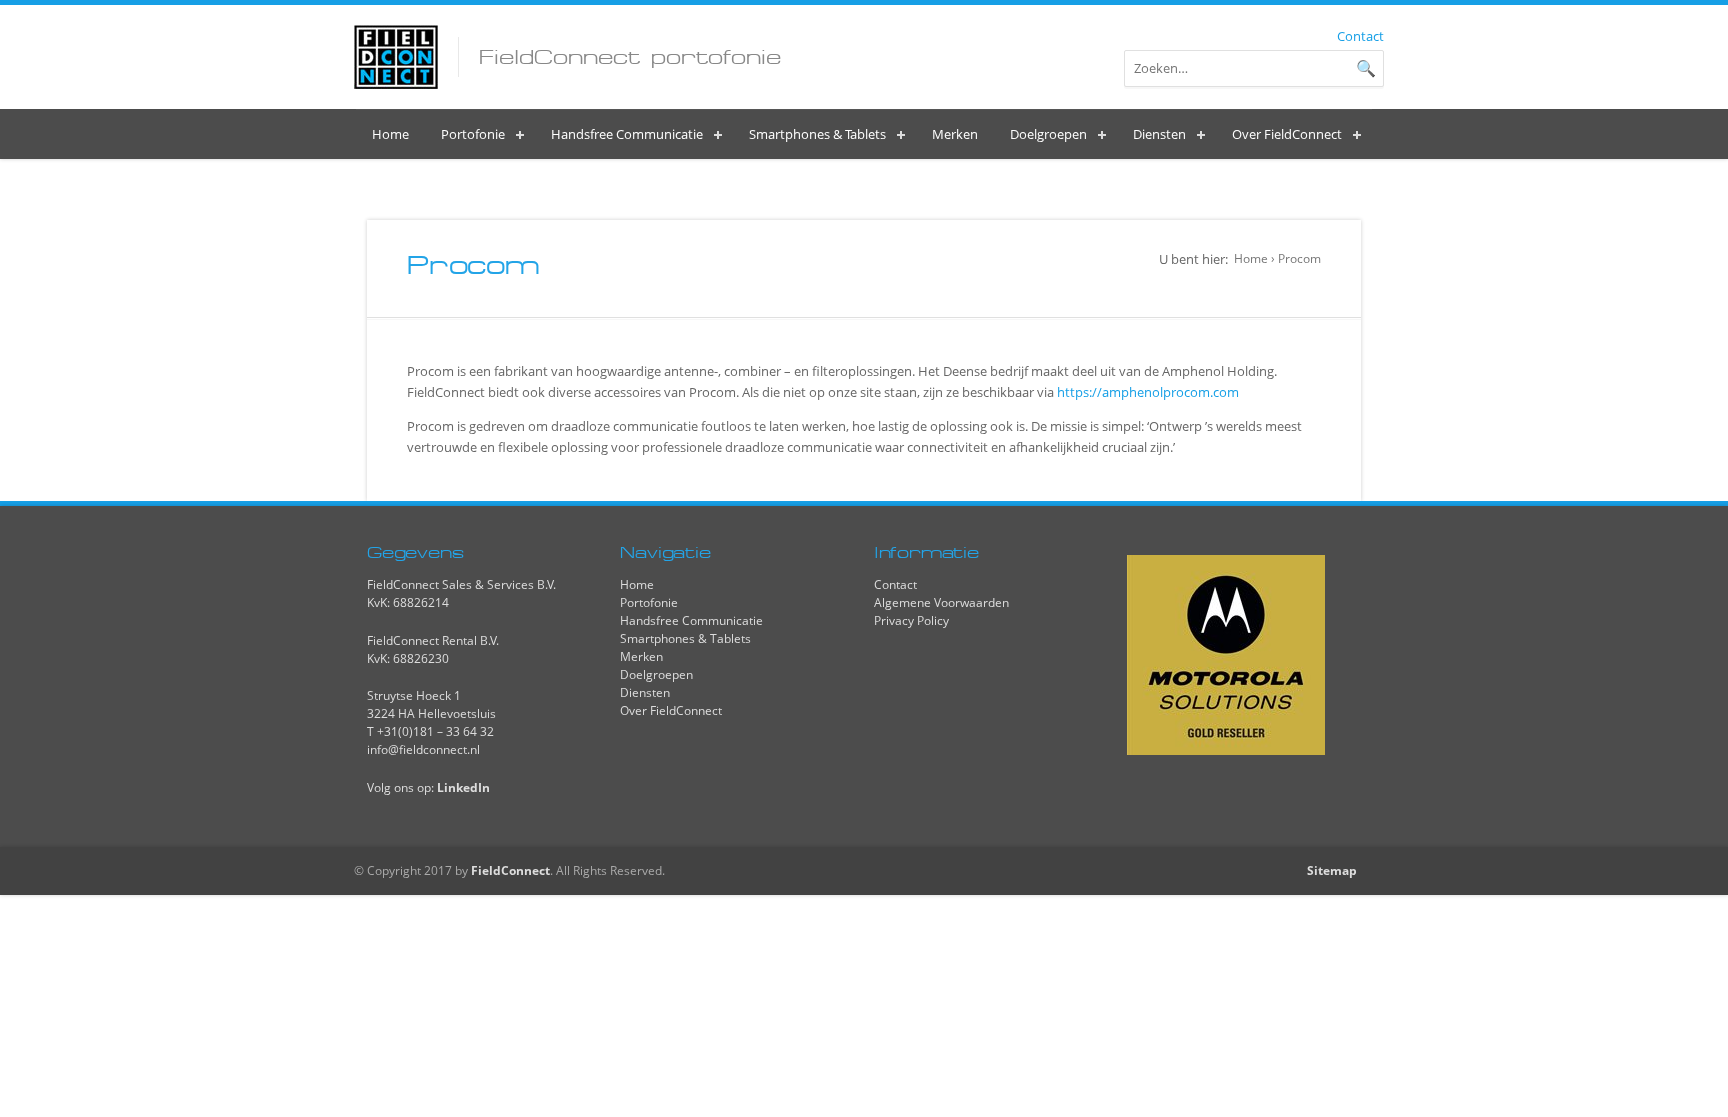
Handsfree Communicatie (691, 620)
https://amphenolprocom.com (1148, 392)
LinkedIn (463, 787)
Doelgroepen (656, 674)
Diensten (645, 692)
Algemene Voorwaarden (941, 602)
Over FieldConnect (671, 710)
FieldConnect (510, 870)
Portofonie (649, 602)
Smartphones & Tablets (685, 638)
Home (1251, 258)
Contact (1360, 36)
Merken (641, 656)
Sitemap (1332, 870)
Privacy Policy (911, 620)
